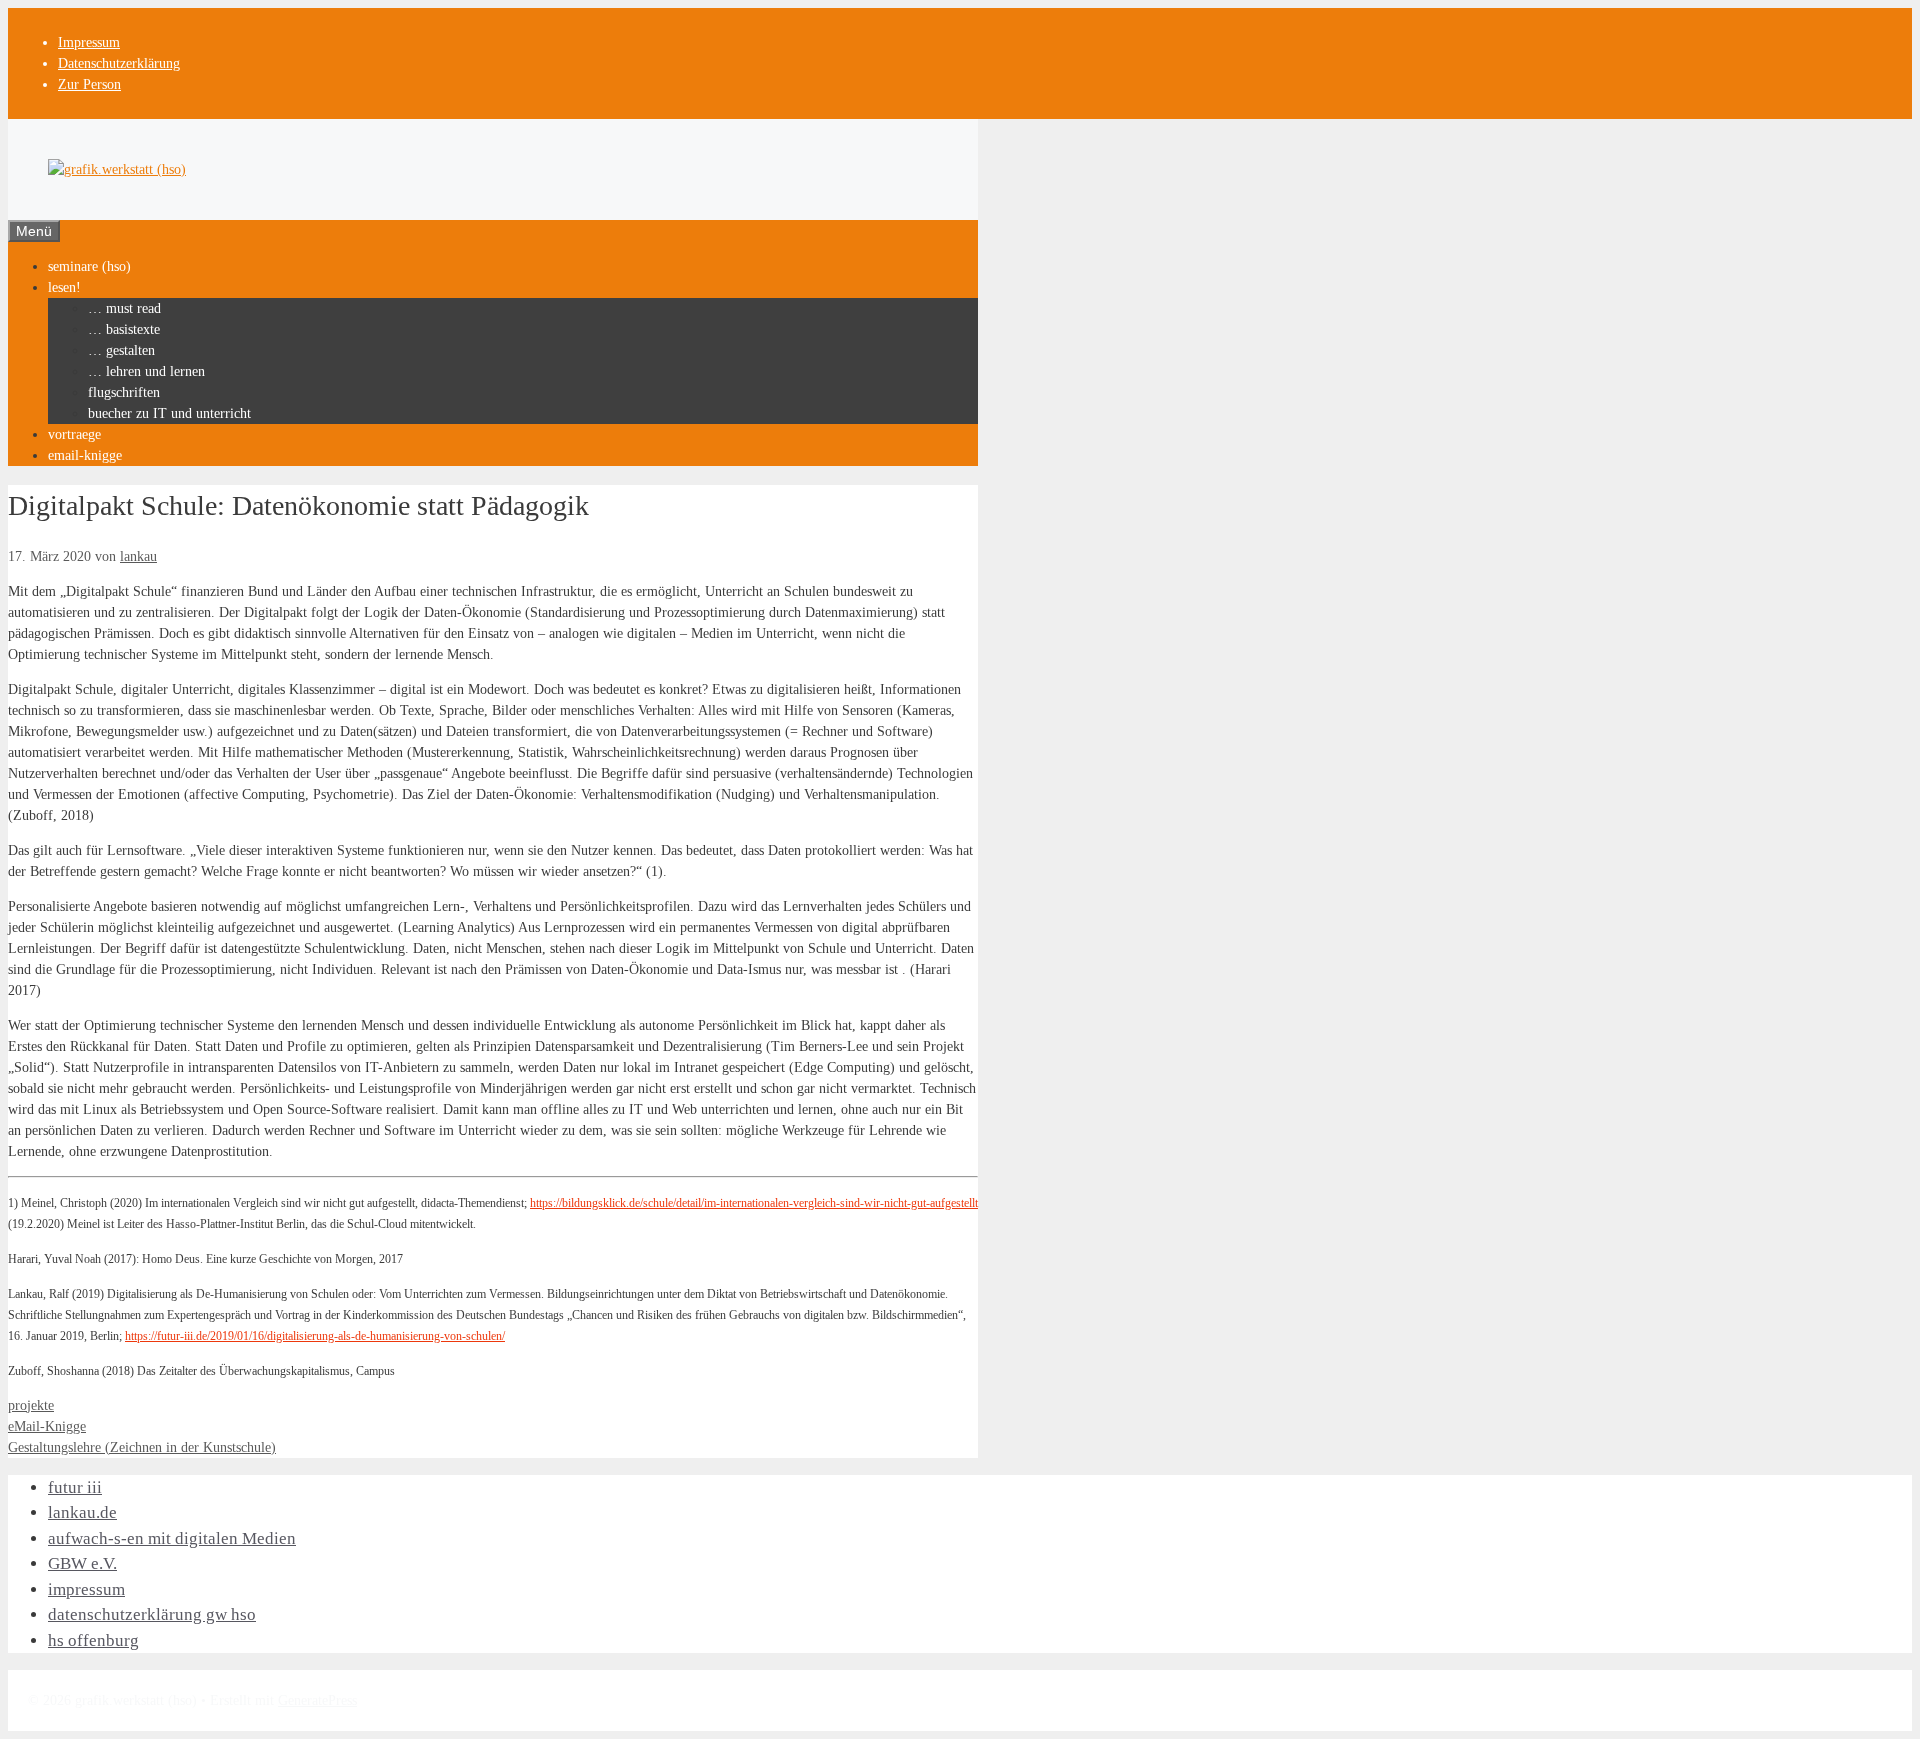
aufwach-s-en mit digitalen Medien (172, 1538)
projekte (31, 1405)
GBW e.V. (82, 1563)
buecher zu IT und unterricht (169, 413)
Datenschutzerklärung (119, 63)
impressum (86, 1589)
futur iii (75, 1487)
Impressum (89, 42)
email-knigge (85, 455)
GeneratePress (317, 1700)
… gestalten (121, 350)
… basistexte (124, 329)
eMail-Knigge (47, 1426)
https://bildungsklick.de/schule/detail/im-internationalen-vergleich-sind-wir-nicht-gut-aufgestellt (754, 1203)
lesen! (64, 287)
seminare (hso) (89, 266)
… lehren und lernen (146, 371)
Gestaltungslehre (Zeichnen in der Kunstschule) (142, 1447)
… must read (124, 308)
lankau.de (82, 1512)
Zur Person (89, 84)
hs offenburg (93, 1640)
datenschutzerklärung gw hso (152, 1614)
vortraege (74, 434)
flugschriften (124, 392)
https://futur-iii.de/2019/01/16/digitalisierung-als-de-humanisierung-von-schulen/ (315, 1336)
